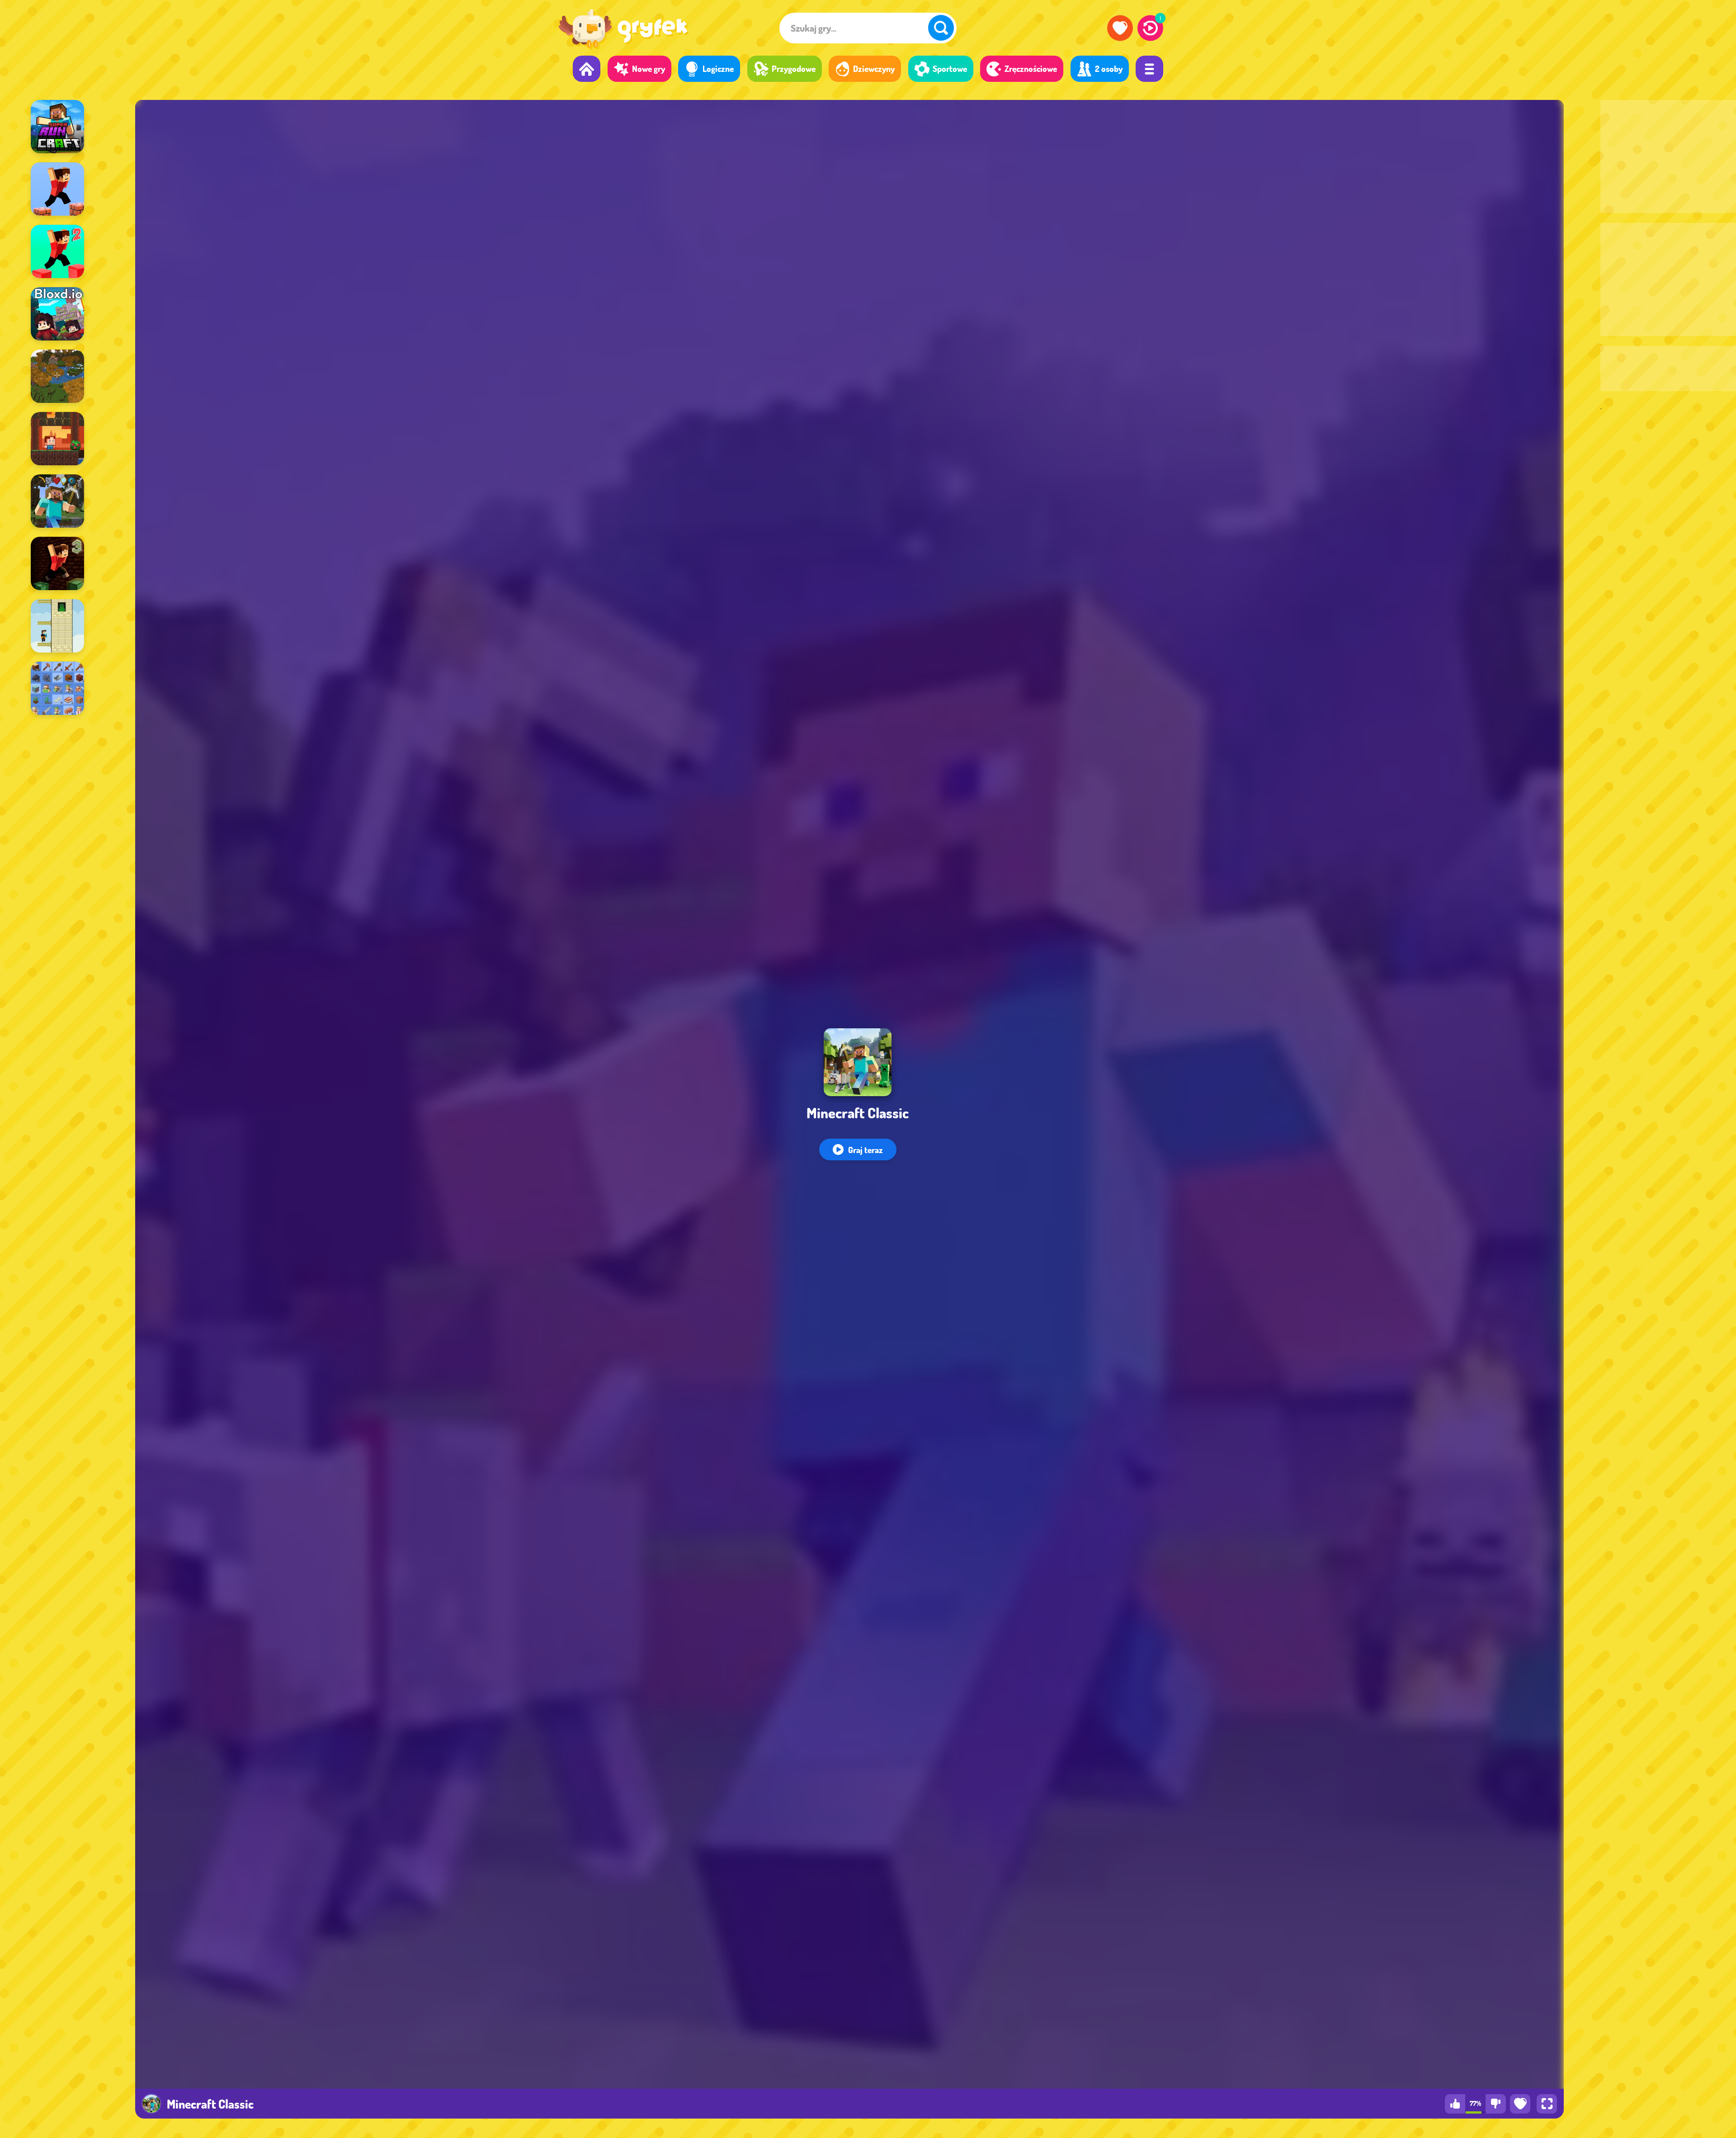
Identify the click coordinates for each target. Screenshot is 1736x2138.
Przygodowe (794, 69)
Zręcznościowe (1031, 69)
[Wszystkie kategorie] (1149, 69)
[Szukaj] (941, 28)
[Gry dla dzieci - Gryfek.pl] (623, 30)
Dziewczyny (874, 69)
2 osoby (1109, 69)
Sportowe (950, 69)
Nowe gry (649, 69)
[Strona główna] (587, 69)
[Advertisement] (1668, 156)
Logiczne (718, 69)
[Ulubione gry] (1120, 28)
